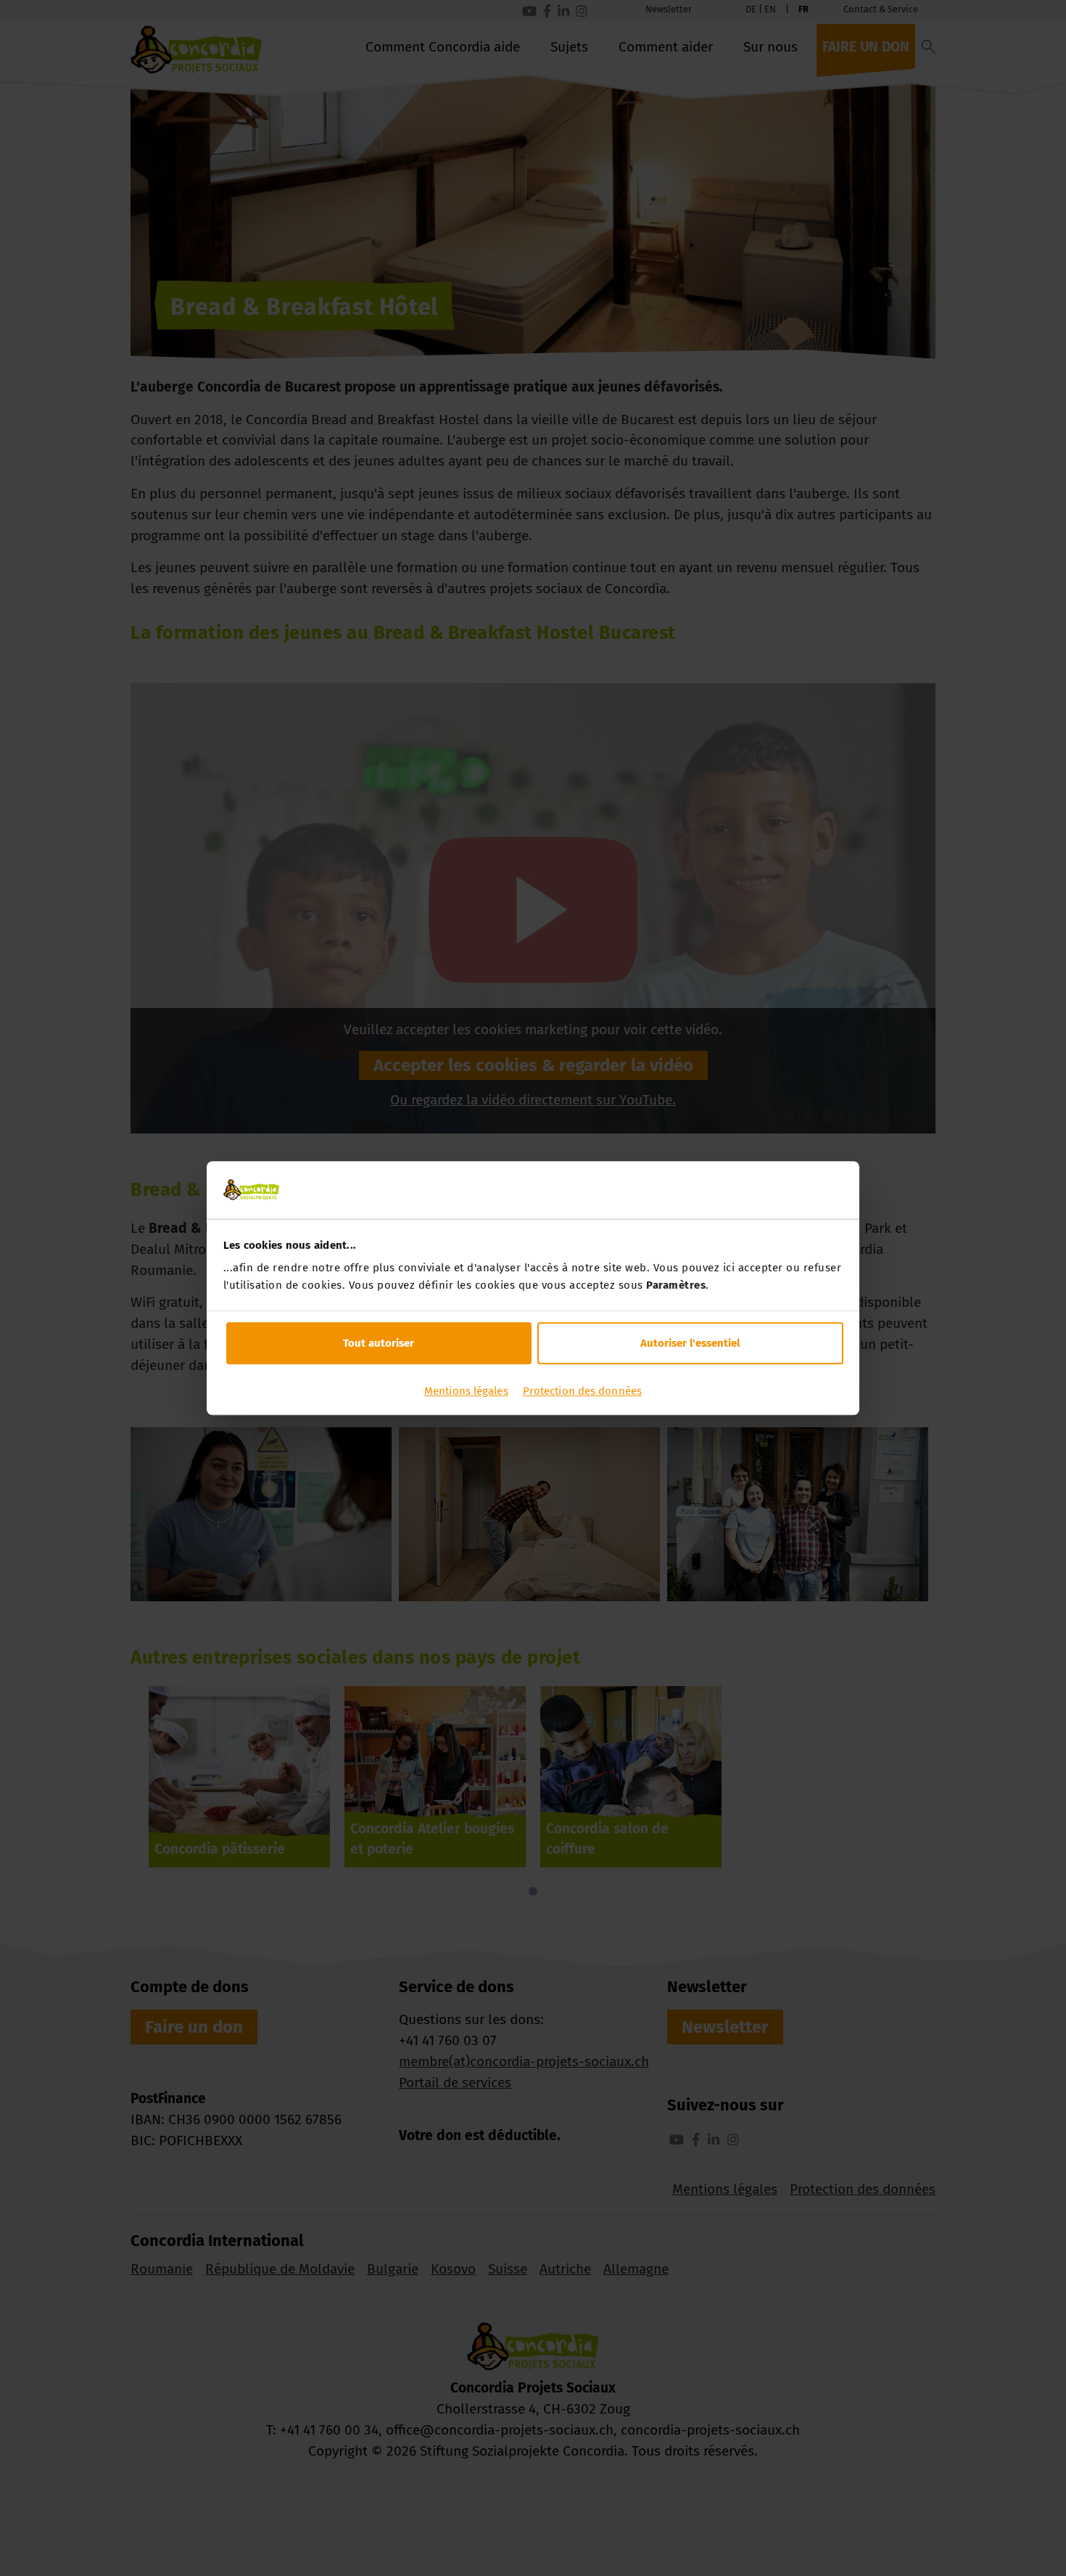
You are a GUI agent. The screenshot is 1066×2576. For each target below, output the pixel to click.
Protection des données (582, 1391)
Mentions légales (466, 1391)
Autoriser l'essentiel (690, 1343)
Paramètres (676, 1285)
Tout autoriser (379, 1343)
